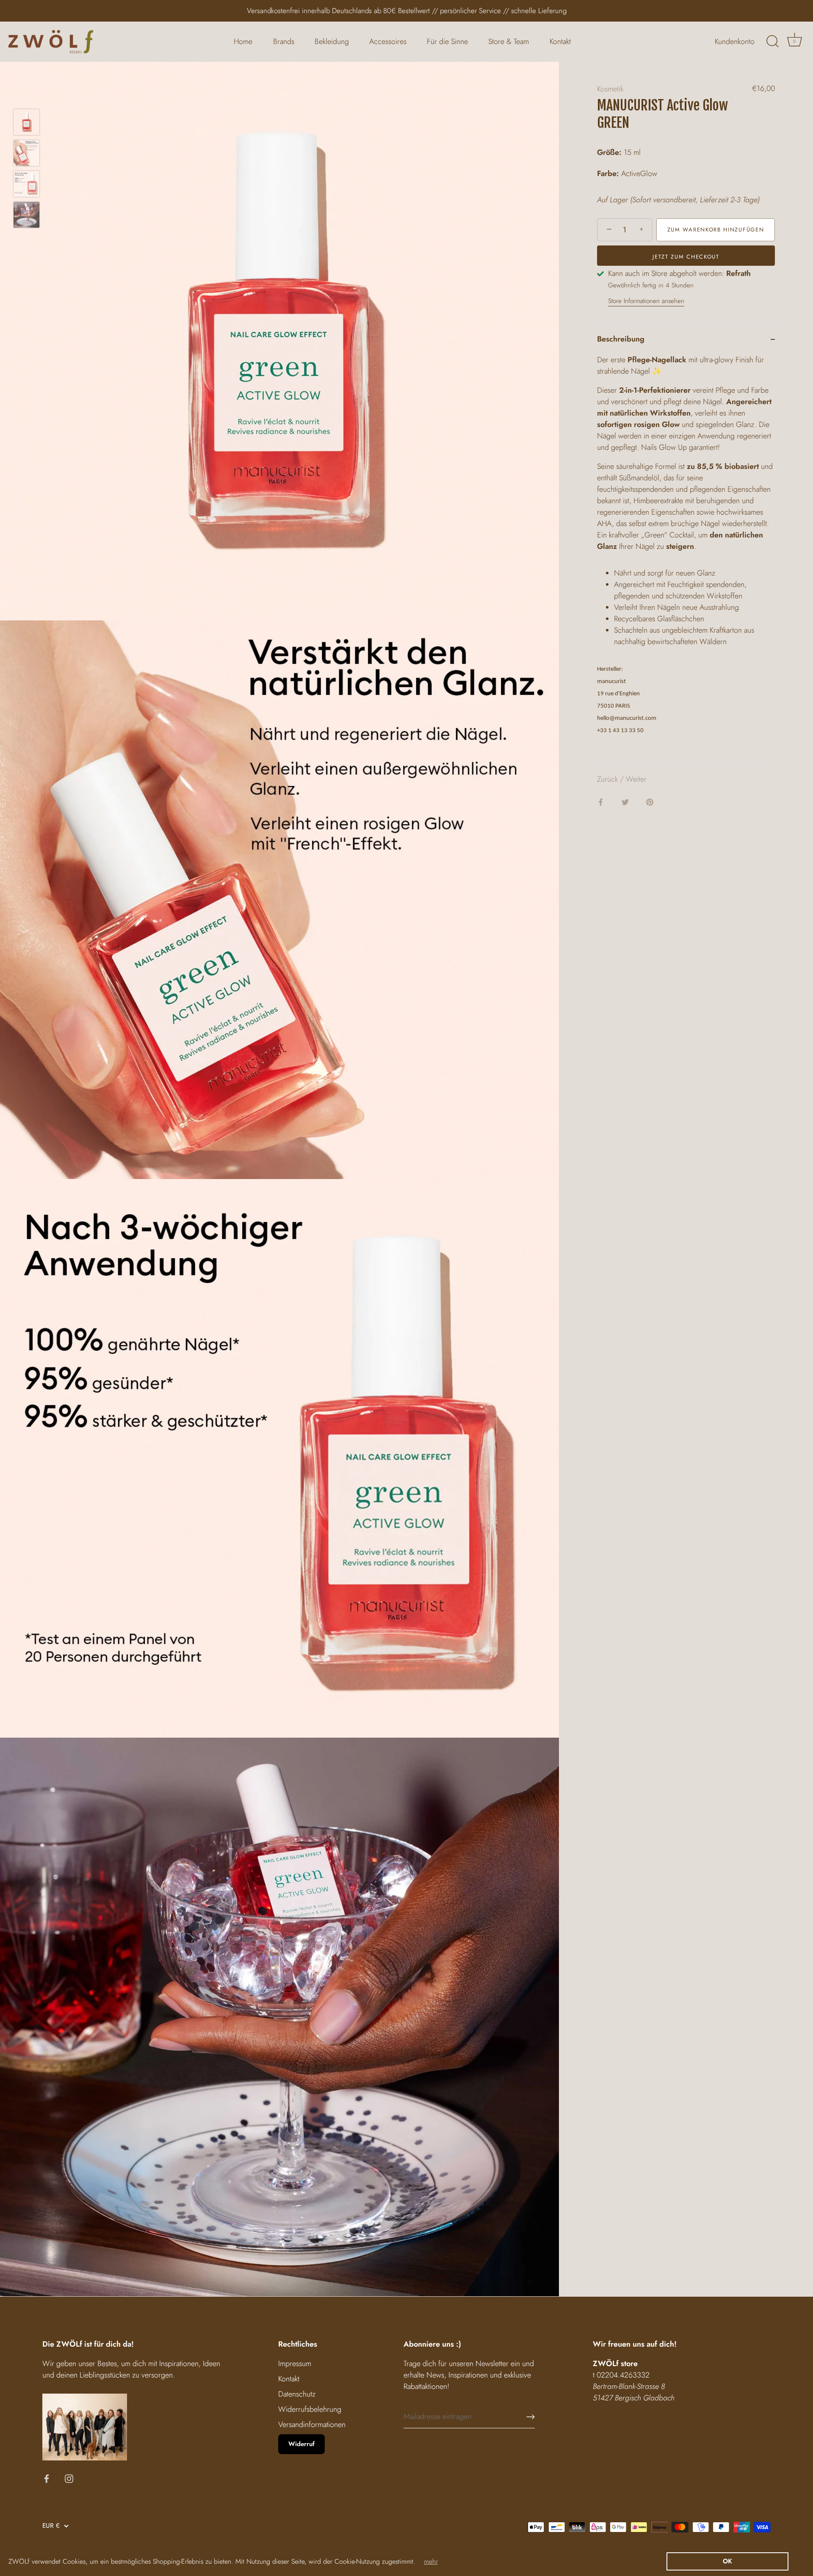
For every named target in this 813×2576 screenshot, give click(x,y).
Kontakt (560, 41)
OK (727, 2561)
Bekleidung (332, 41)
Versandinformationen (312, 2424)
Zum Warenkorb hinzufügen (716, 230)
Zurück (608, 779)
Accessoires (388, 41)
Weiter (636, 779)
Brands (284, 41)
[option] (26, 124)
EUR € (51, 2526)
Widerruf (301, 2444)
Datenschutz (297, 2394)
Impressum (295, 2364)
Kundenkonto (735, 41)
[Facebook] (47, 2478)
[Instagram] (69, 2478)
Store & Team (509, 41)
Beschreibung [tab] (621, 339)
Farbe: (608, 174)
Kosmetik (610, 89)
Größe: (609, 153)
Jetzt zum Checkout (686, 257)
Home (243, 41)
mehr (431, 2561)
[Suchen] (772, 41)
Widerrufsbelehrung (310, 2409)
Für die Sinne (447, 41)
